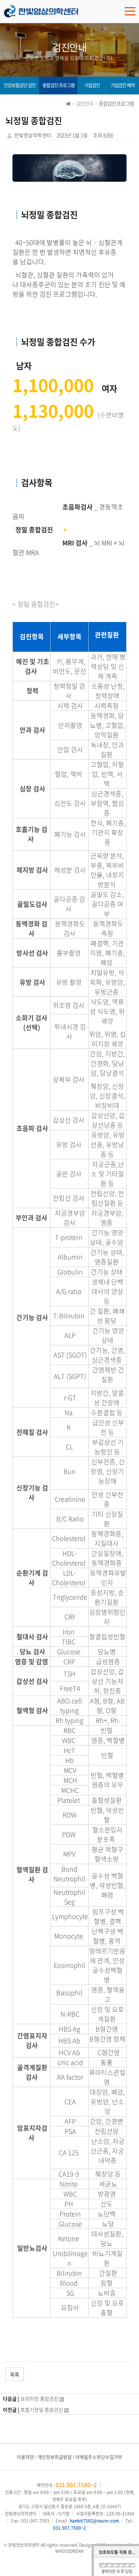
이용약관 (25, 2457)
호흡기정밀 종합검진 (42, 2410)
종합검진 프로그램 (58, 85)
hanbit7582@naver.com (94, 2521)
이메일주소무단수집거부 (99, 2457)
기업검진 (92, 85)
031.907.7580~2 (76, 2485)
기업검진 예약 (123, 85)
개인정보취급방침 (55, 2457)
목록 (15, 2374)
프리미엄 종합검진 (39, 2399)
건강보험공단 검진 (20, 85)
